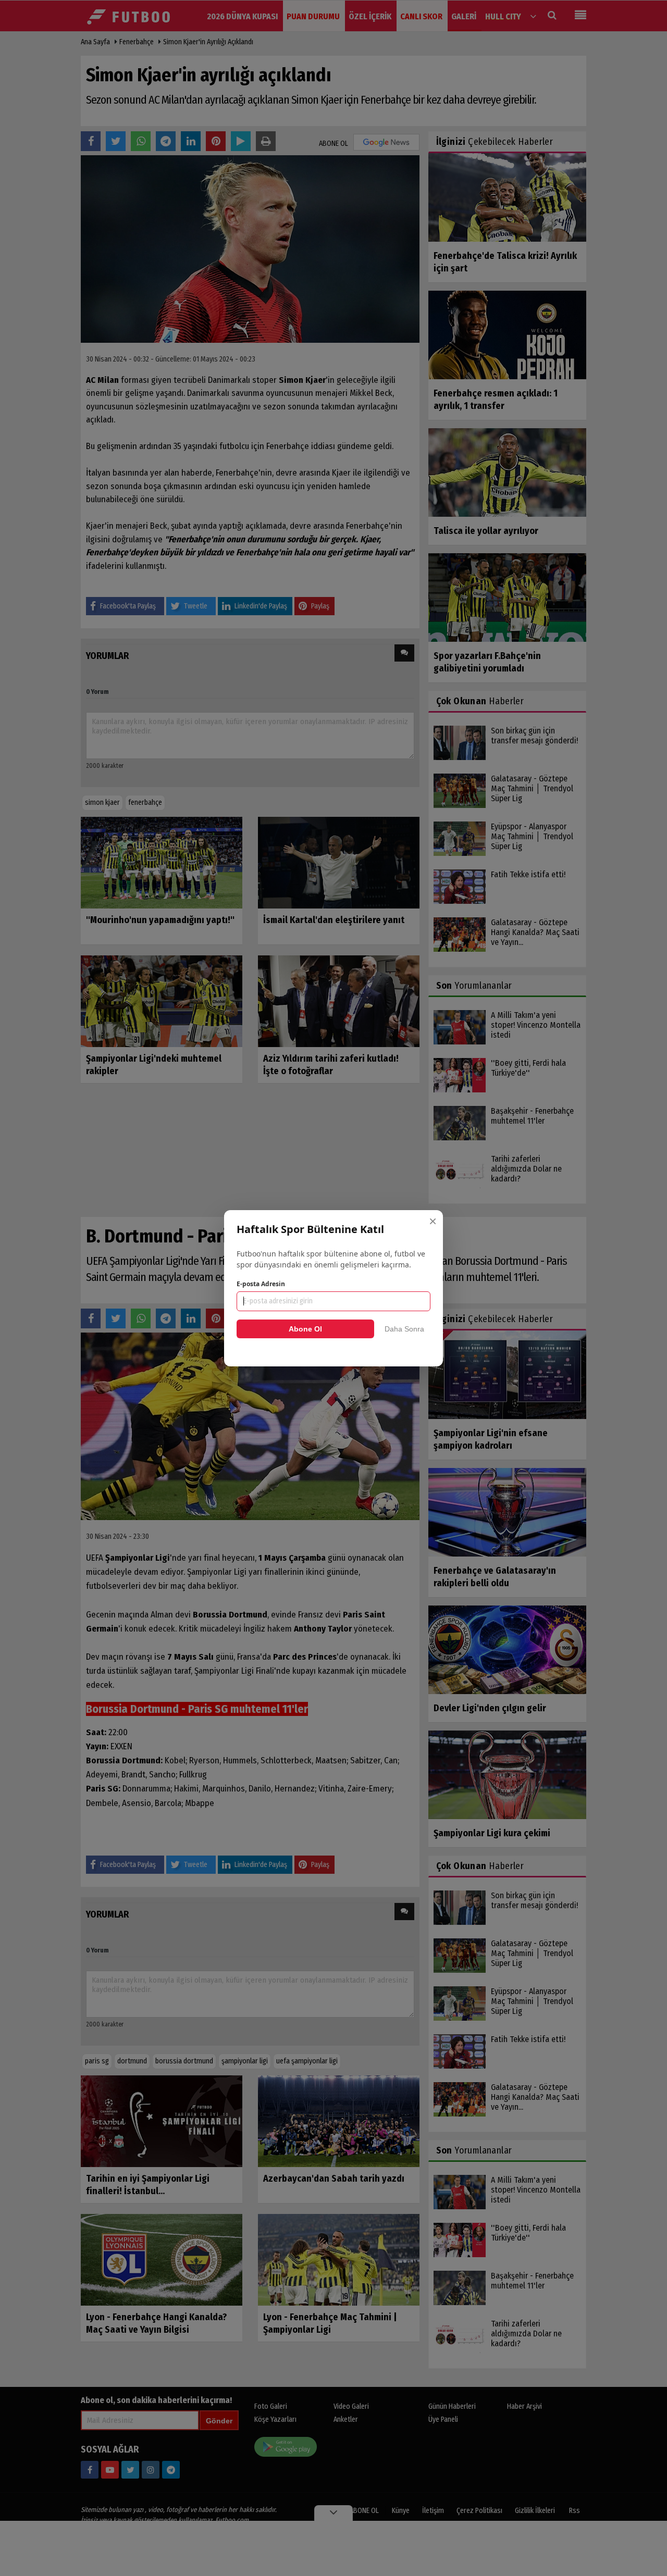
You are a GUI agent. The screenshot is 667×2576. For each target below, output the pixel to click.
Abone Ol (305, 1329)
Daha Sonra (404, 1329)
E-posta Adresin (261, 1284)
